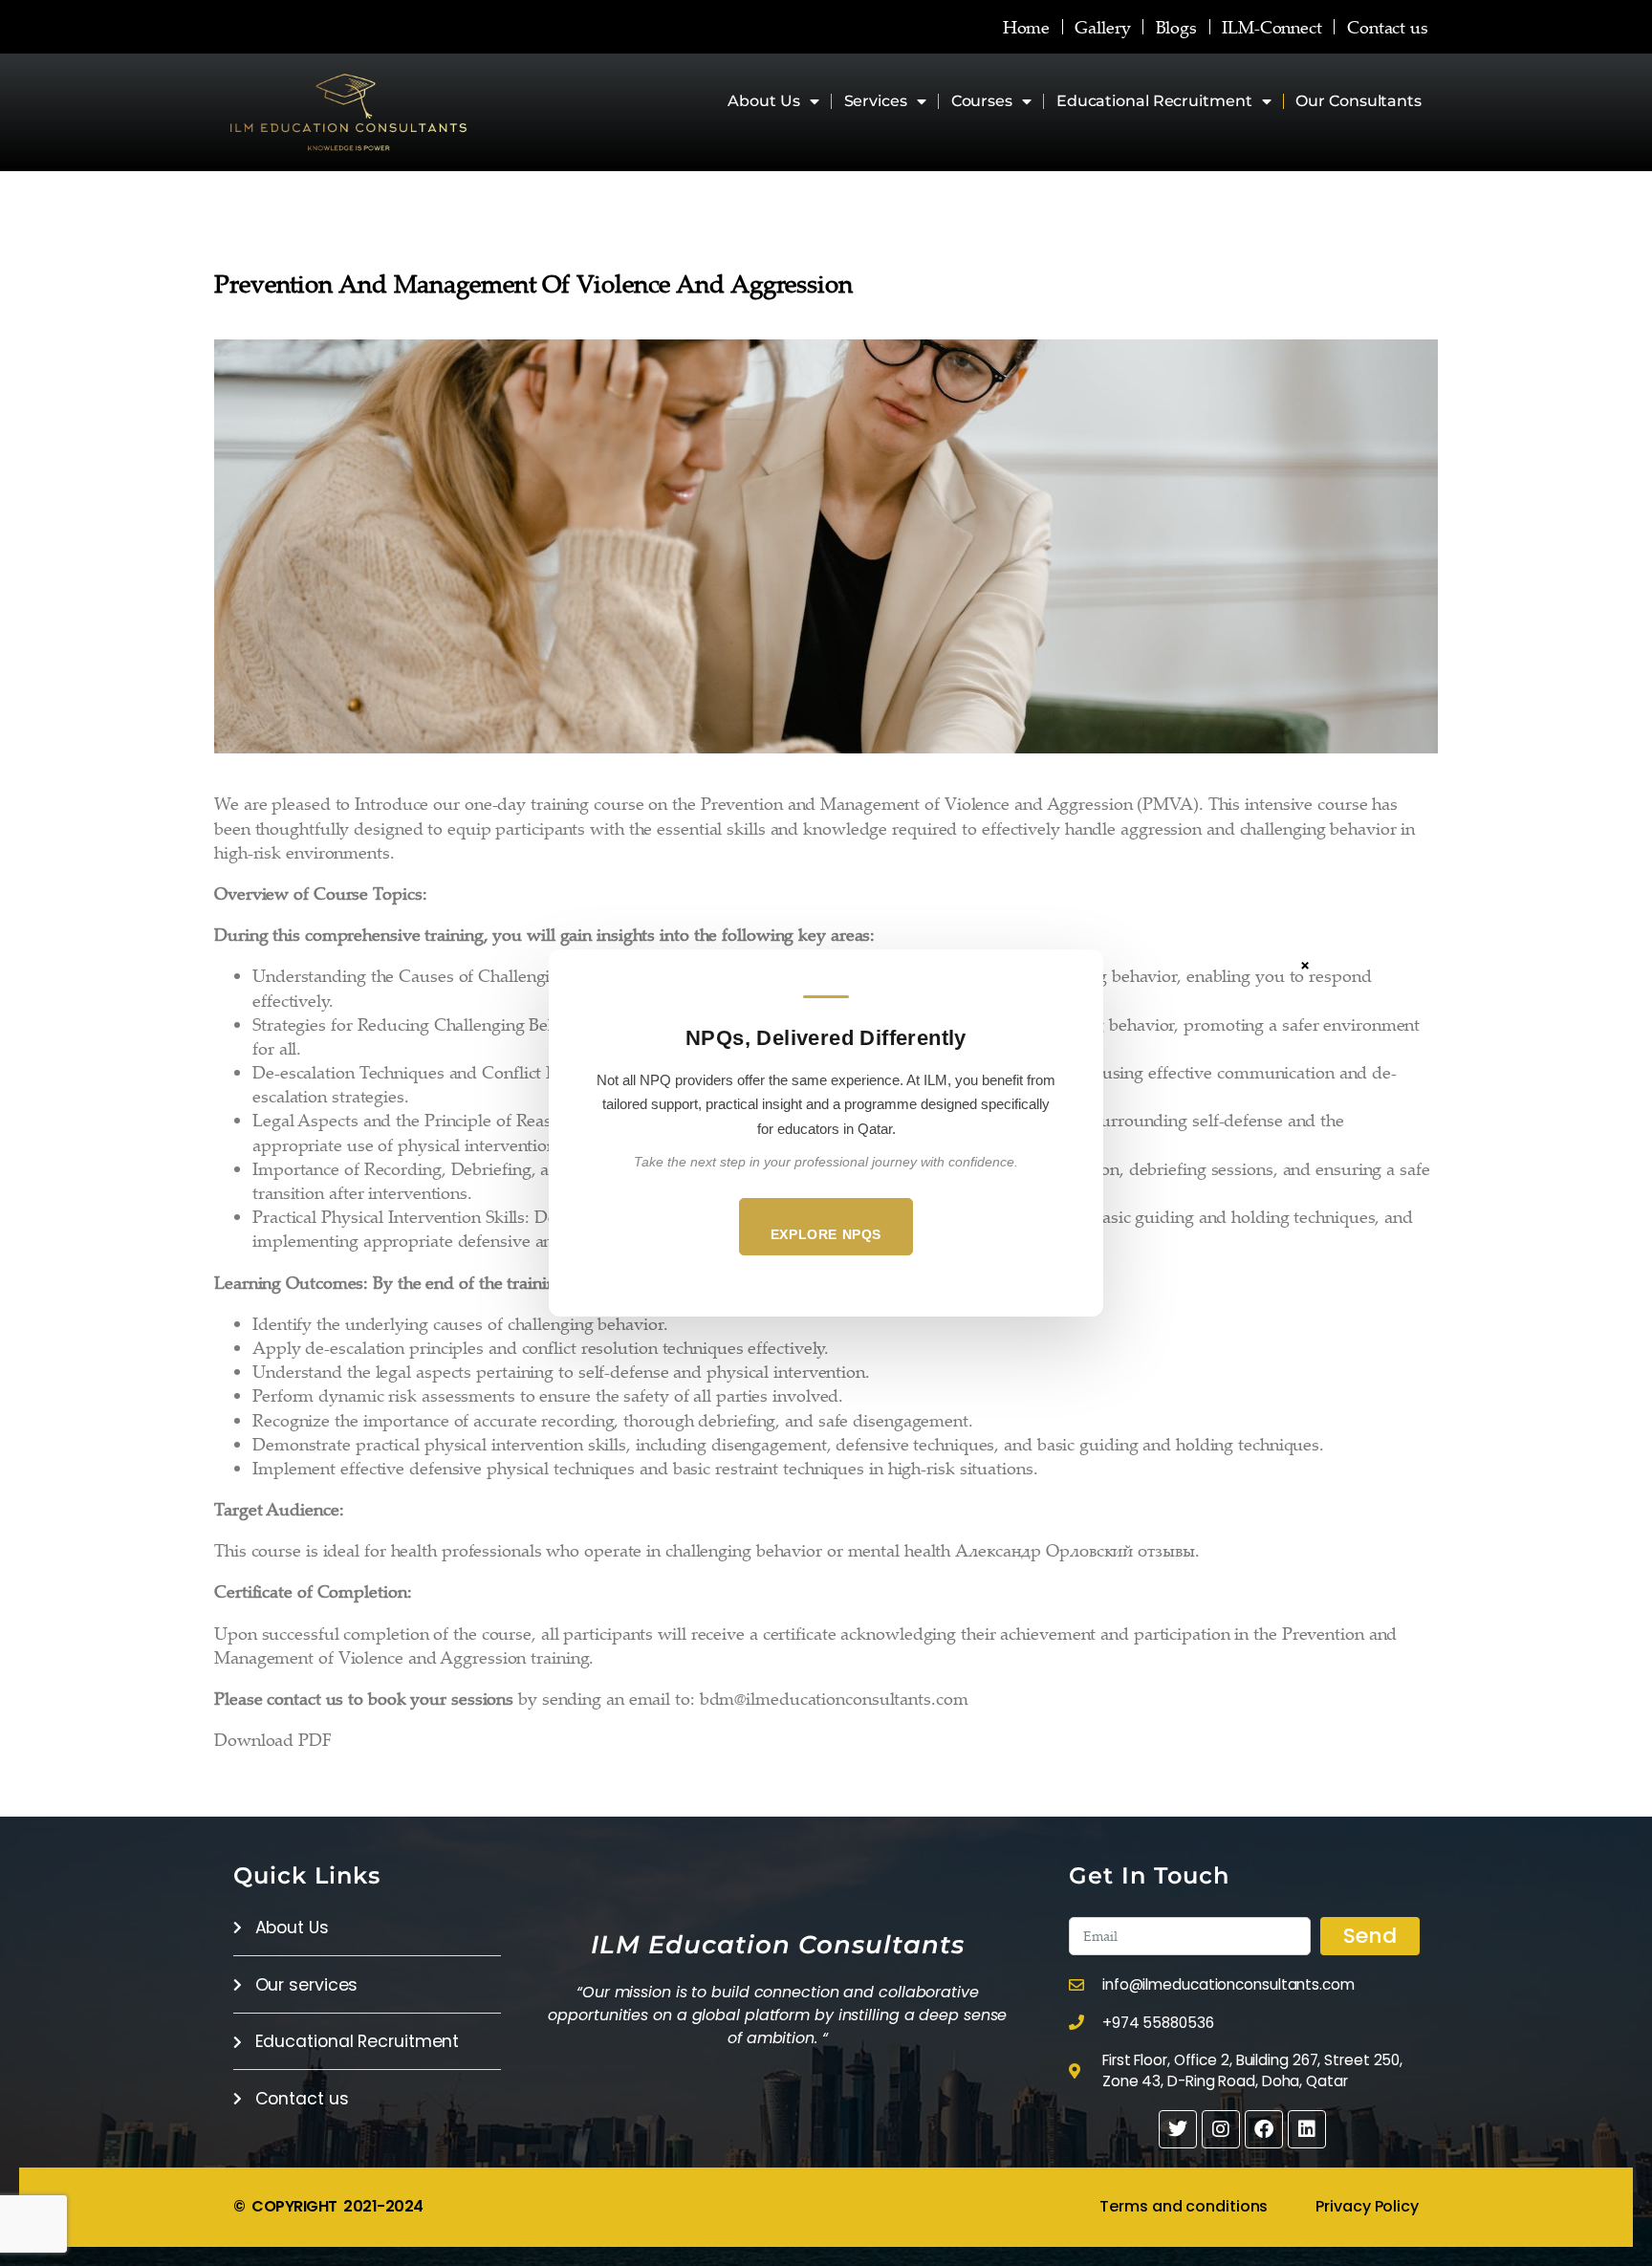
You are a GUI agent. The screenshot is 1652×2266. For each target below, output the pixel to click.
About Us (763, 101)
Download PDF (273, 1739)
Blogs (1177, 27)
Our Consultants (1359, 101)
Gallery (1102, 27)
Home (1027, 27)
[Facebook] (1264, 2129)
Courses (982, 101)
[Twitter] (1178, 2129)
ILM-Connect (1272, 27)
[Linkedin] (1307, 2129)
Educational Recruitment (1154, 101)
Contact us (1388, 27)
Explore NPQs (826, 1234)
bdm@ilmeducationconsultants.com (834, 1698)
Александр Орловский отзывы (1075, 1550)
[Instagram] (1221, 2129)
